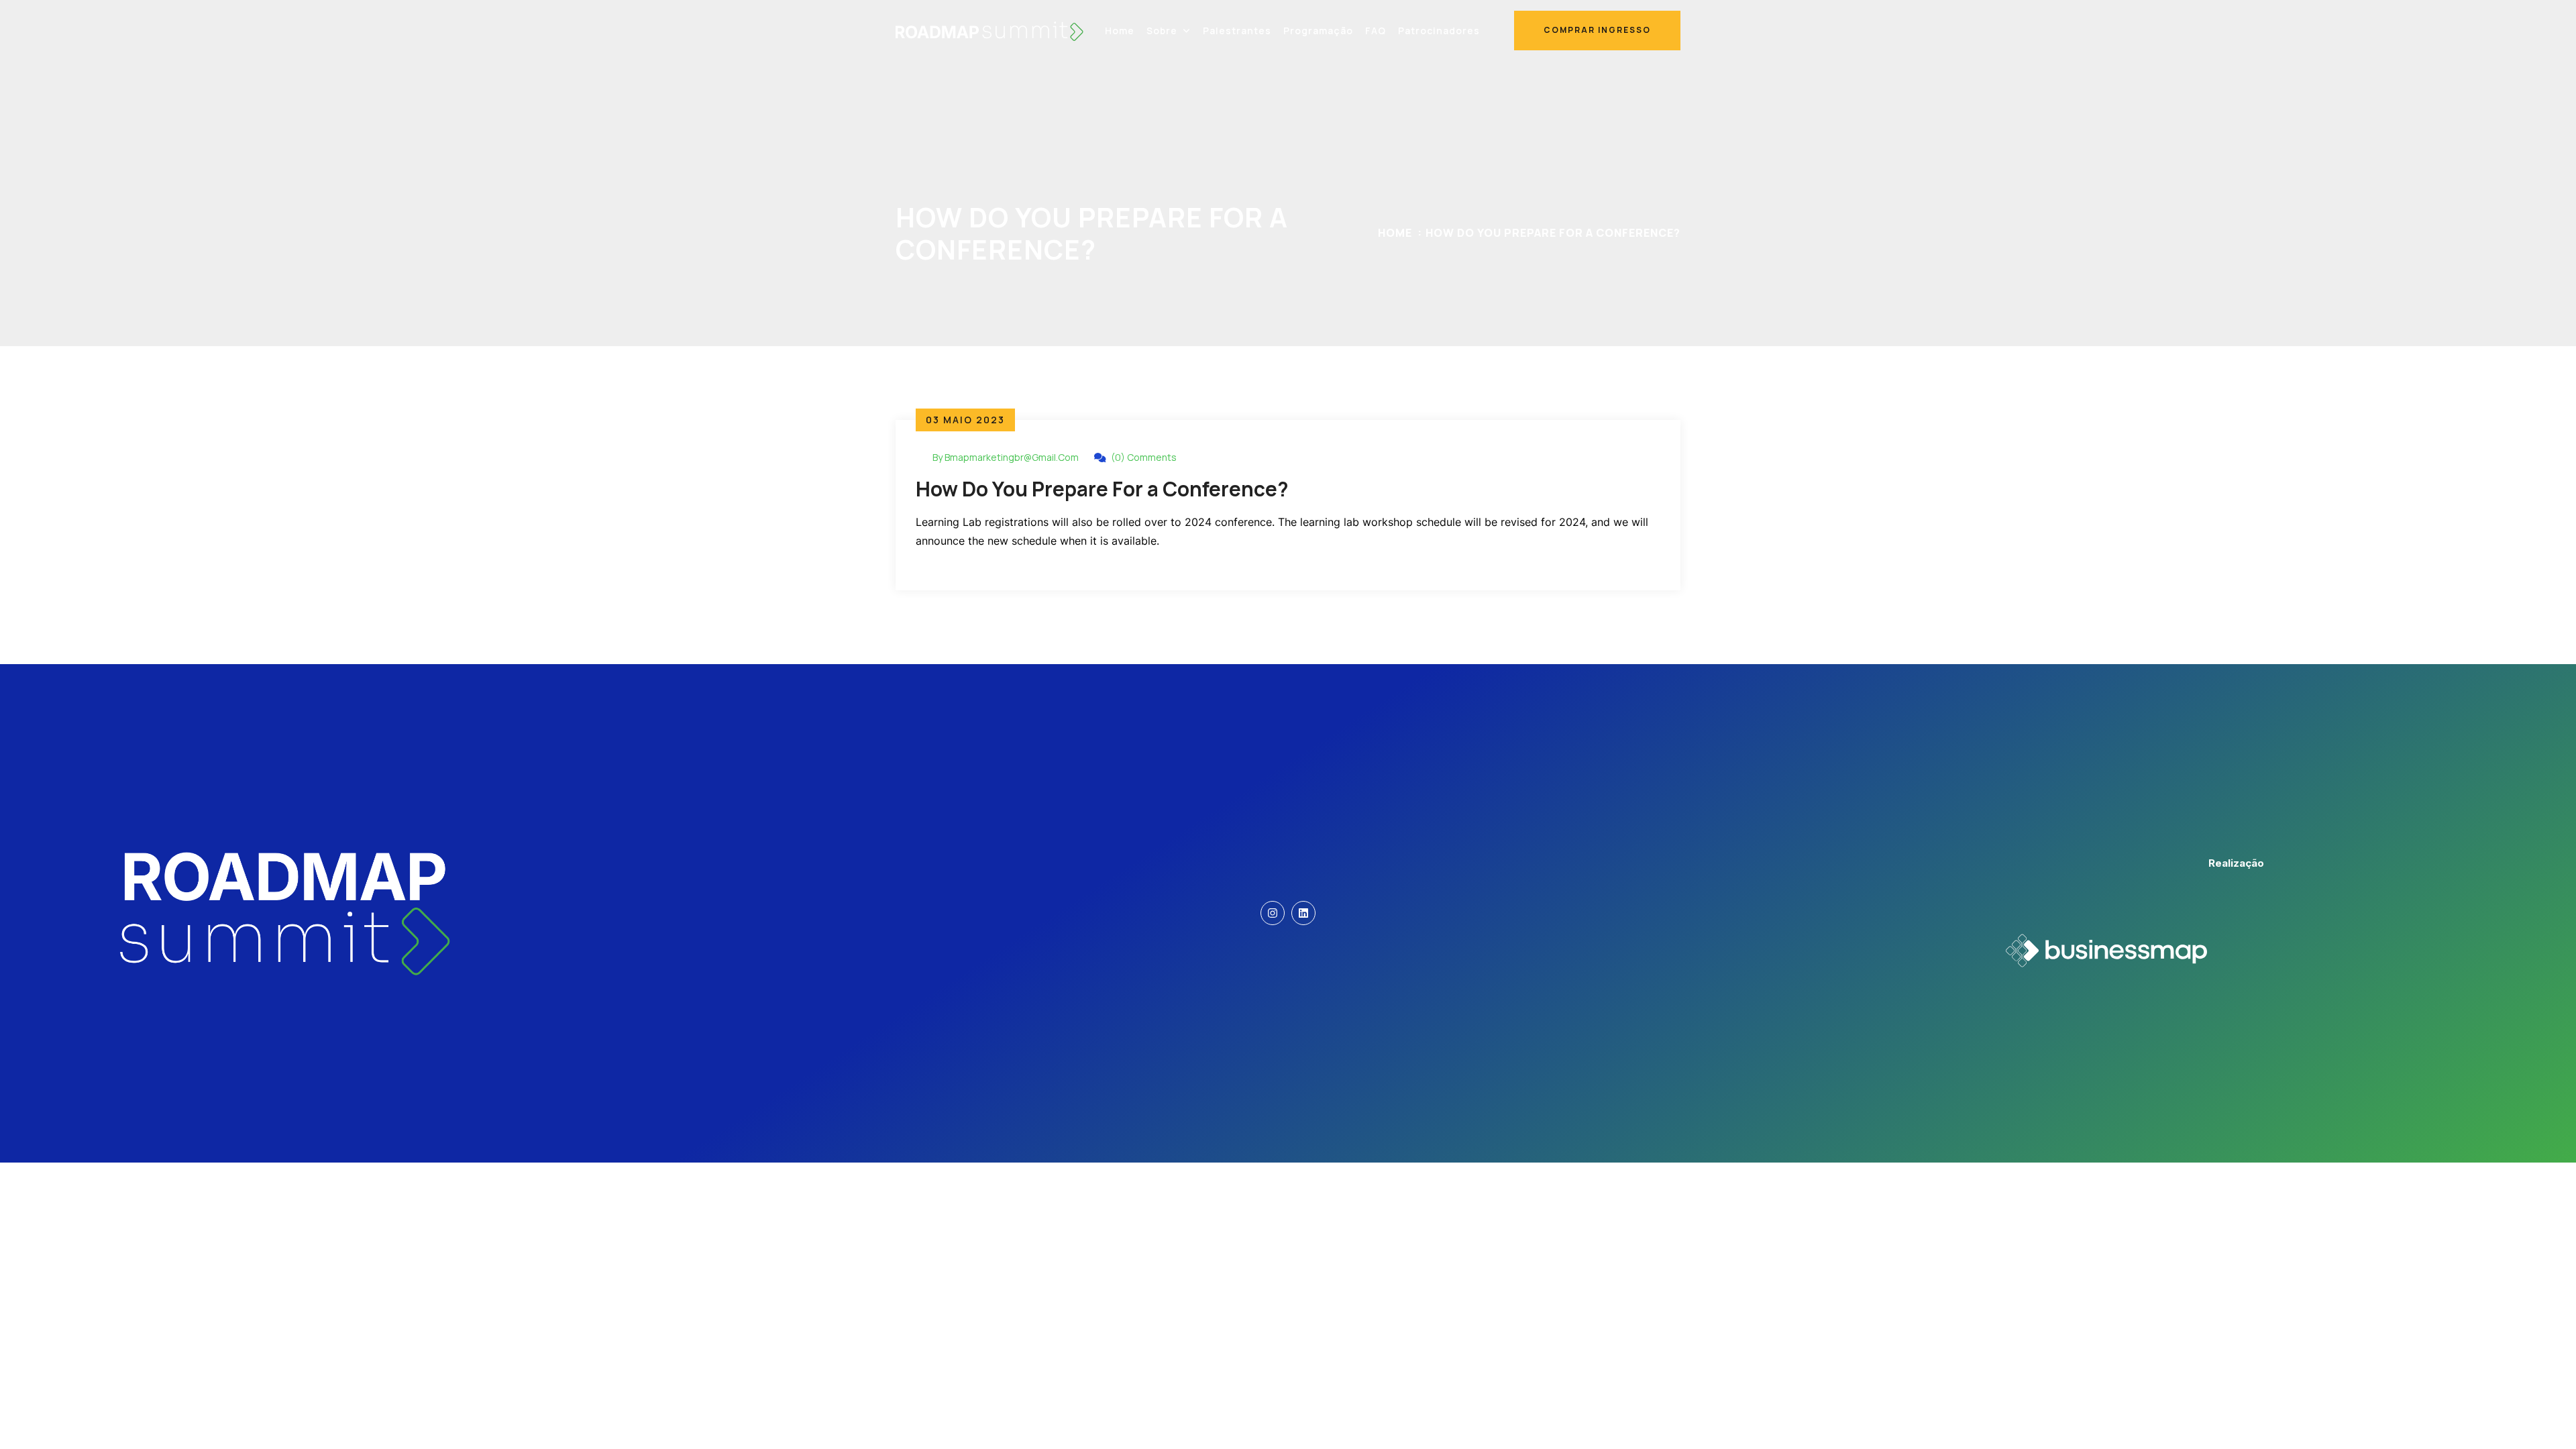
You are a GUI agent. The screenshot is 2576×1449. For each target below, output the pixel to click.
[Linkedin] (1303, 913)
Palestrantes (1237, 31)
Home (1120, 31)
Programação (1318, 31)
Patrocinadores (1439, 31)
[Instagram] (1273, 913)
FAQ (1376, 31)
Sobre (1162, 31)
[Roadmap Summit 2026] (989, 30)
